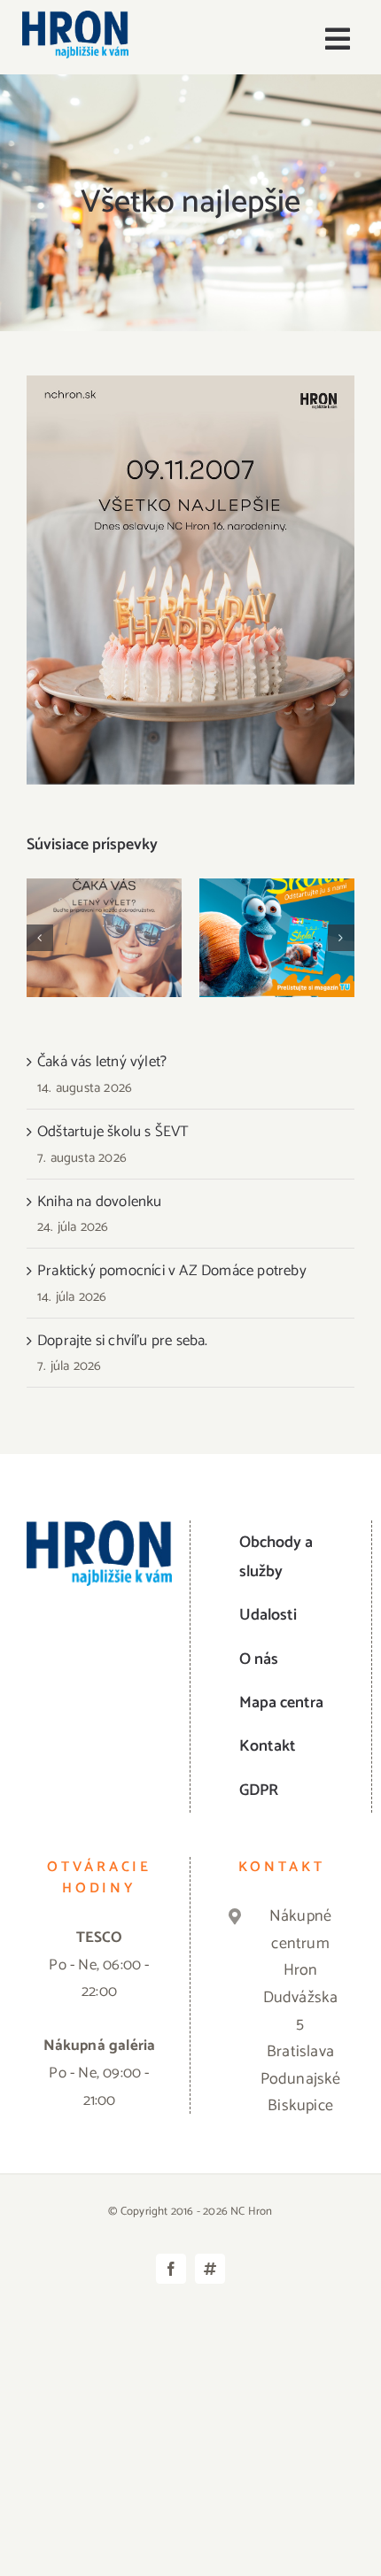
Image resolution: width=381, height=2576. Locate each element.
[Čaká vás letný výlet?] (104, 938)
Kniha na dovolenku (100, 1202)
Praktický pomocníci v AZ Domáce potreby (172, 1271)
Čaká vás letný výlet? (104, 910)
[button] (40, 938)
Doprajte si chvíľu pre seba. (123, 1341)
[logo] (75, 18)
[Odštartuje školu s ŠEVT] (277, 938)
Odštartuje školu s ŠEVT (277, 910)
